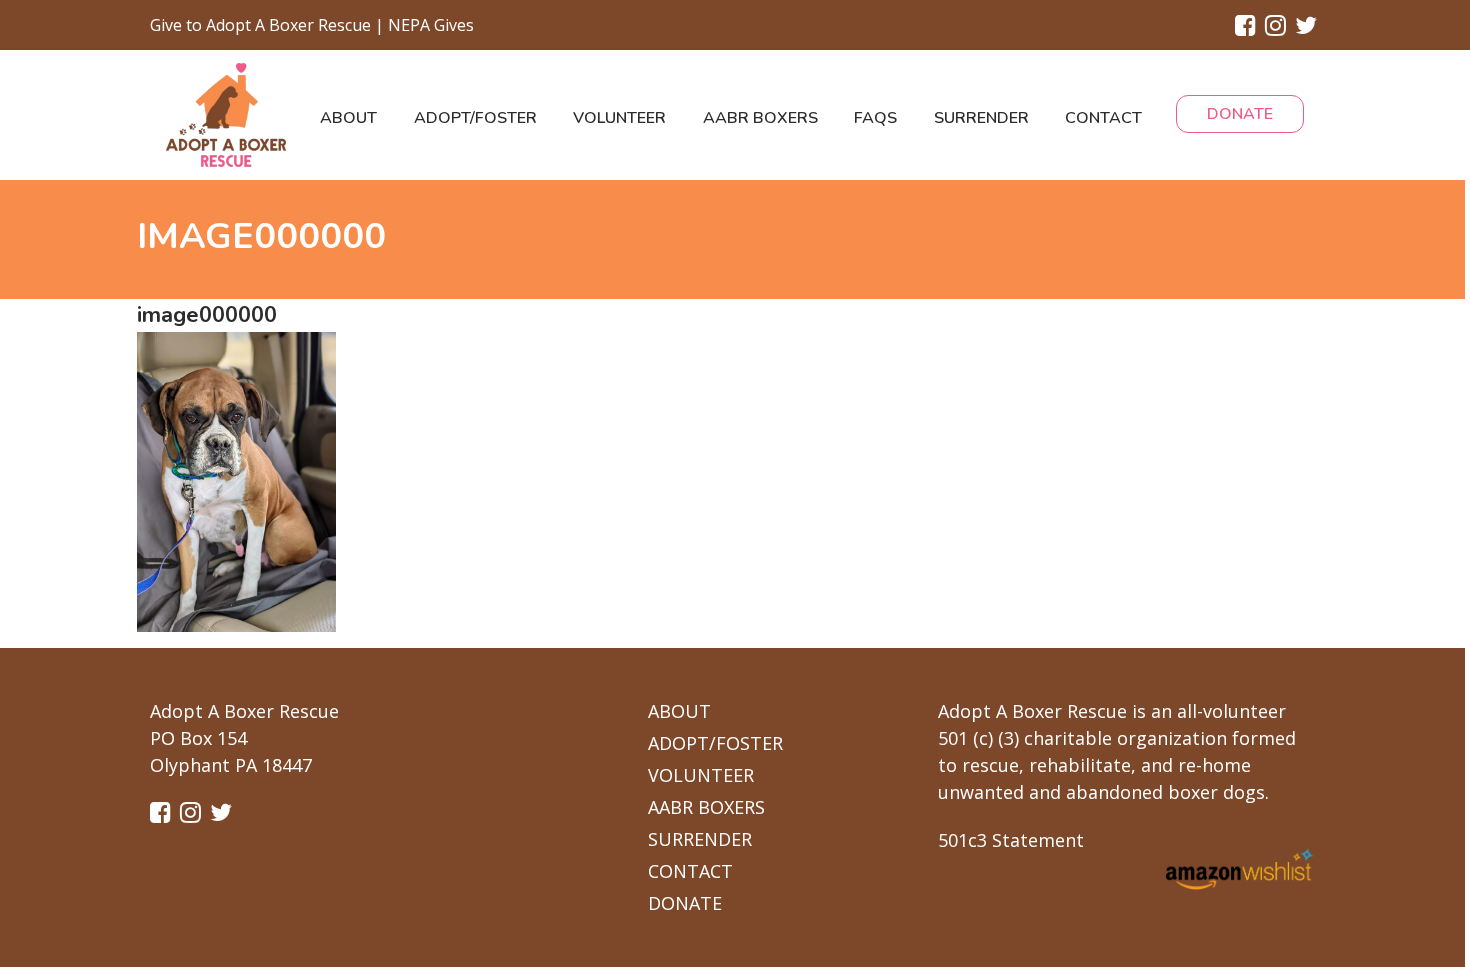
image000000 (207, 315)
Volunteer (619, 118)
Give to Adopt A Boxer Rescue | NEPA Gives (312, 25)
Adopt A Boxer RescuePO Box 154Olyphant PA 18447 (244, 738)
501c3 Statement (1011, 840)
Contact (1103, 118)
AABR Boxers (760, 118)
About (348, 118)
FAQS (875, 118)
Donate (1240, 114)
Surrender (981, 118)
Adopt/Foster (475, 118)
